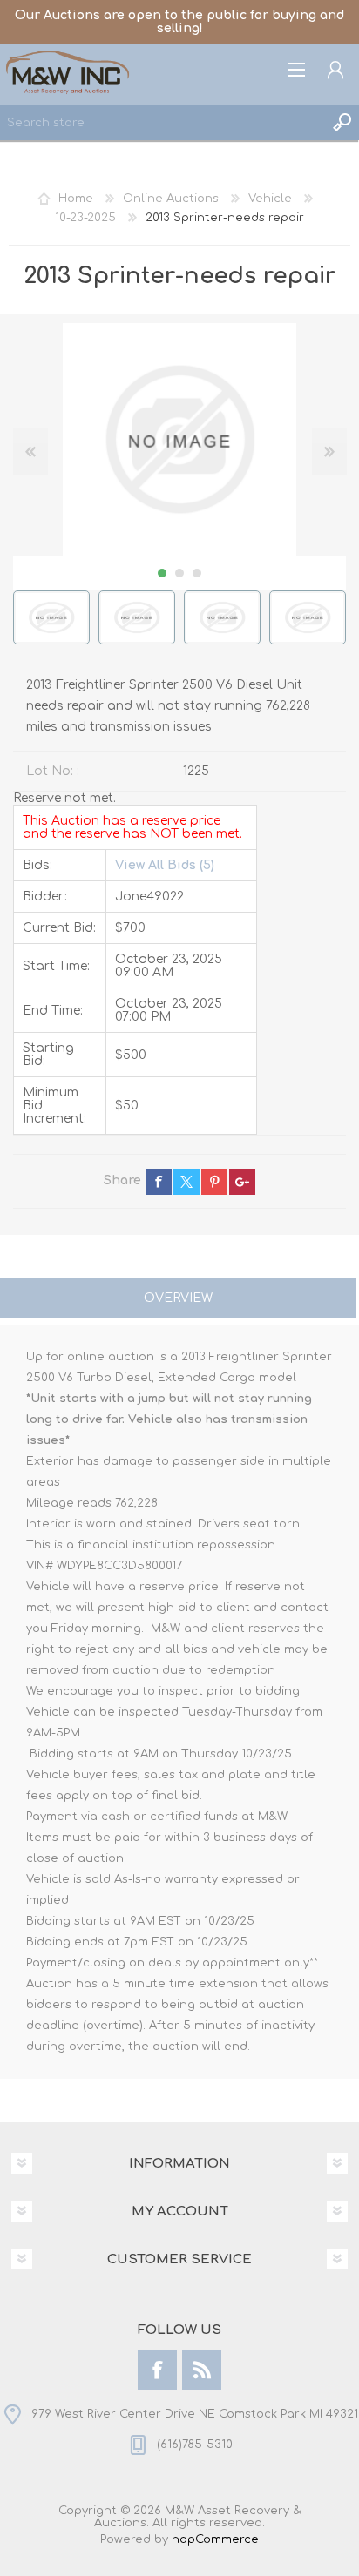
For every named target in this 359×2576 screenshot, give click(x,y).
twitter (186, 1182)
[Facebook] (157, 2370)
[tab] (178, 1300)
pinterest (214, 1182)
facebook (159, 1182)
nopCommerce (215, 2539)
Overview (178, 1298)
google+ (242, 1182)
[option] (51, 617)
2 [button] (179, 573)
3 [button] (197, 573)
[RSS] (202, 2370)
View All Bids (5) (165, 865)
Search (342, 123)
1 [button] (162, 573)
